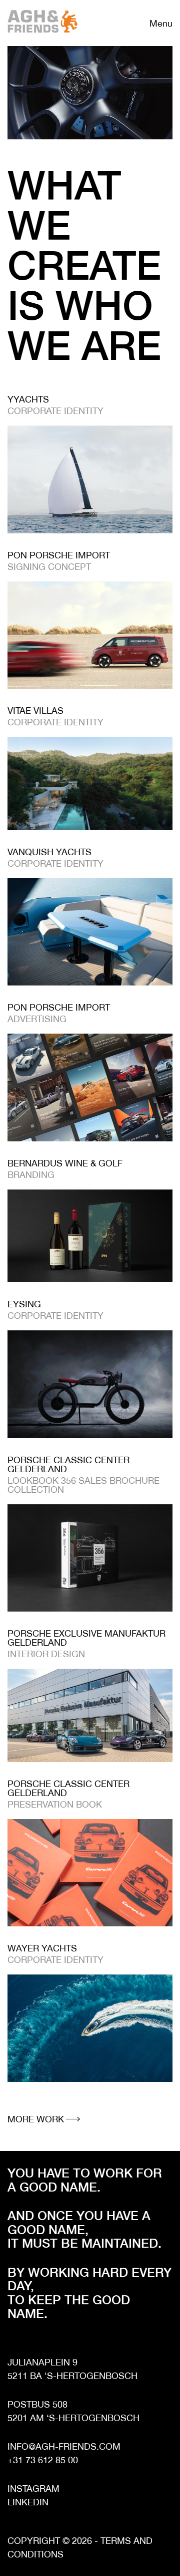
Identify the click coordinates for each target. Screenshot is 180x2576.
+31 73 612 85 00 (43, 2460)
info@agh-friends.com (64, 2446)
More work (36, 2119)
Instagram (33, 2489)
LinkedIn (28, 2502)
